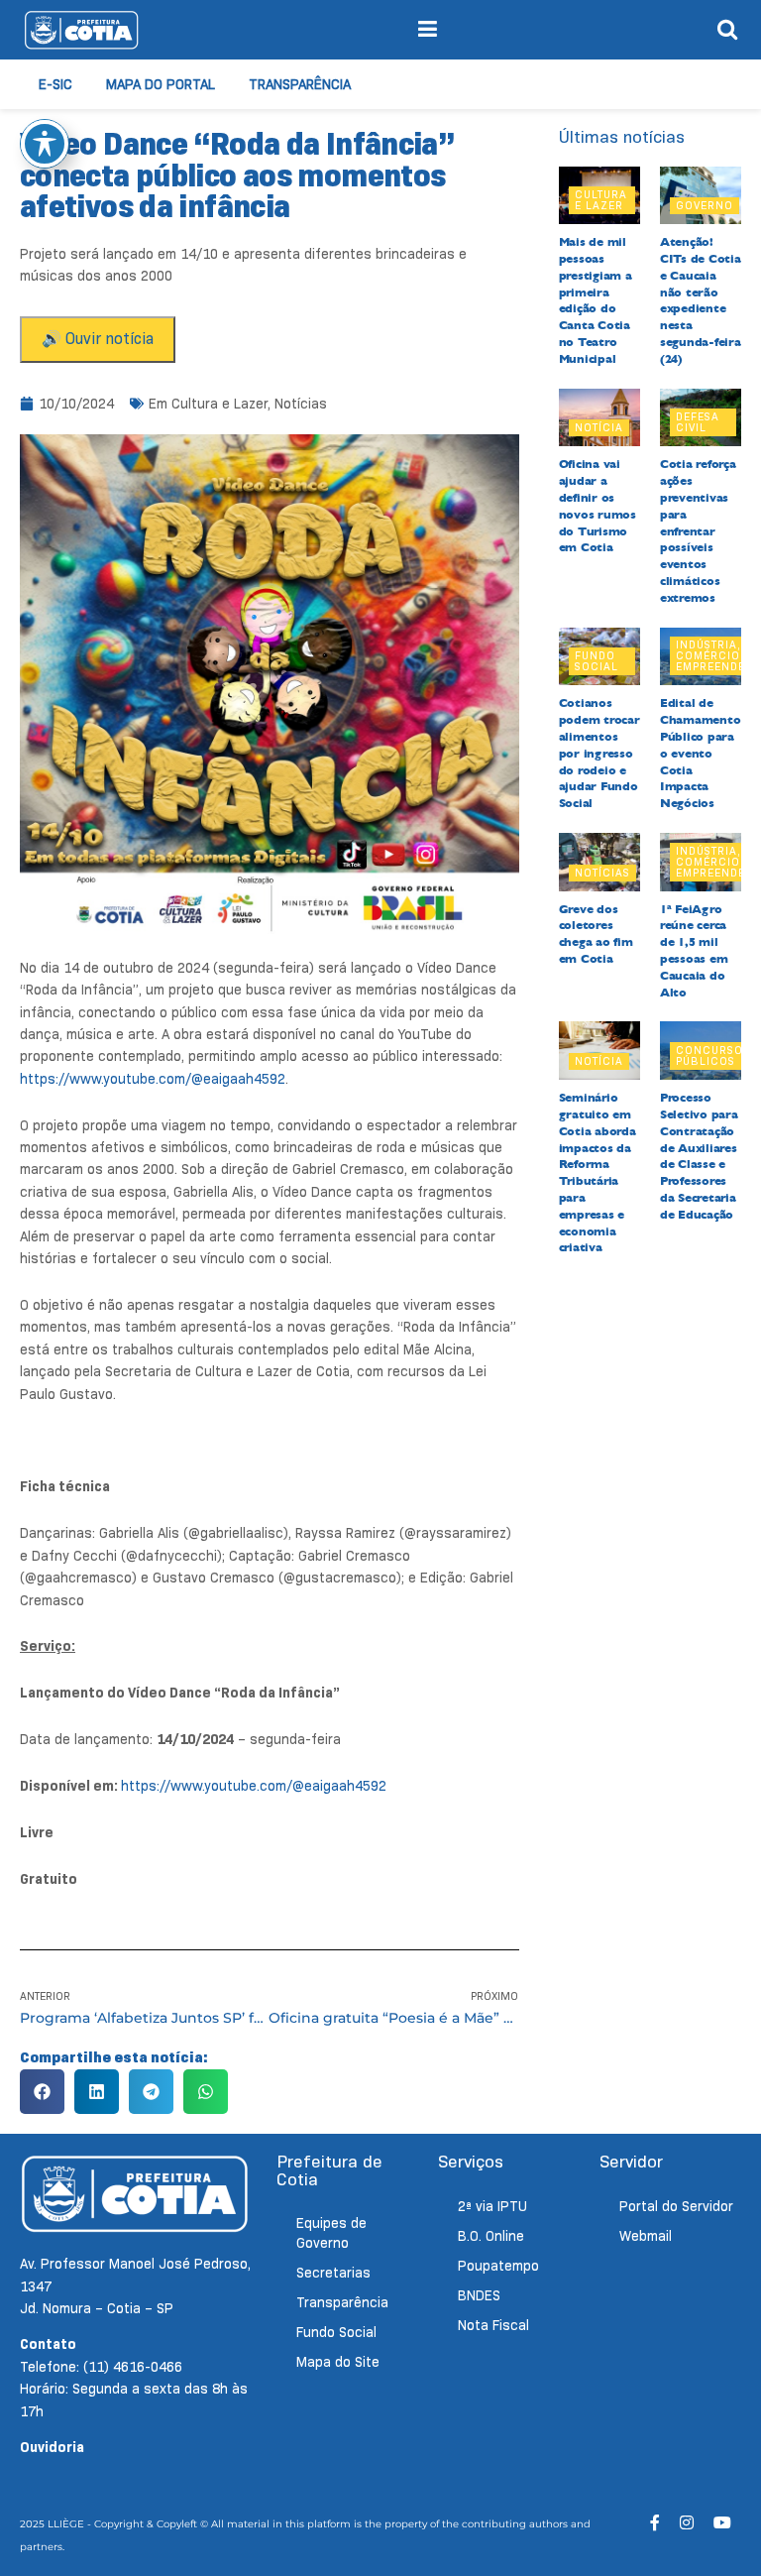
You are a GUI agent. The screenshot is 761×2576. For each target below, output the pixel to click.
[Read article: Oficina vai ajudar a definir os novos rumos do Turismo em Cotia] (599, 418)
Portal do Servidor (676, 2206)
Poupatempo (498, 2266)
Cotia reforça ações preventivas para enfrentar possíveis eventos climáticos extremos (698, 530)
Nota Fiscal (493, 2325)
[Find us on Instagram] (687, 2523)
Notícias (301, 404)
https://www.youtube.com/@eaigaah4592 (153, 1079)
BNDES (479, 2295)
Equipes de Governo (331, 2233)
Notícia (599, 427)
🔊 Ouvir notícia (98, 339)
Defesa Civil (698, 422)
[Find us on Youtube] (722, 2523)
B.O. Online (491, 2236)
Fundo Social (597, 661)
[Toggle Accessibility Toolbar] (45, 144)
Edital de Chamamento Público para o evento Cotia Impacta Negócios (701, 753)
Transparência (300, 84)
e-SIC (55, 84)
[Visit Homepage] (81, 30)
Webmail (646, 2236)
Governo (705, 205)
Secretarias (333, 2273)
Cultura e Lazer (219, 404)
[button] (42, 2092)
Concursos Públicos (713, 1055)
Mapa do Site (338, 2362)
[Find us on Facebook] (655, 2523)
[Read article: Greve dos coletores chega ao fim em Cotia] (599, 862)
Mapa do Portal (161, 84)
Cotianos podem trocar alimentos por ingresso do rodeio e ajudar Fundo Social (599, 753)
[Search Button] (727, 30)
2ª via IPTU (492, 2206)
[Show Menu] (428, 30)
